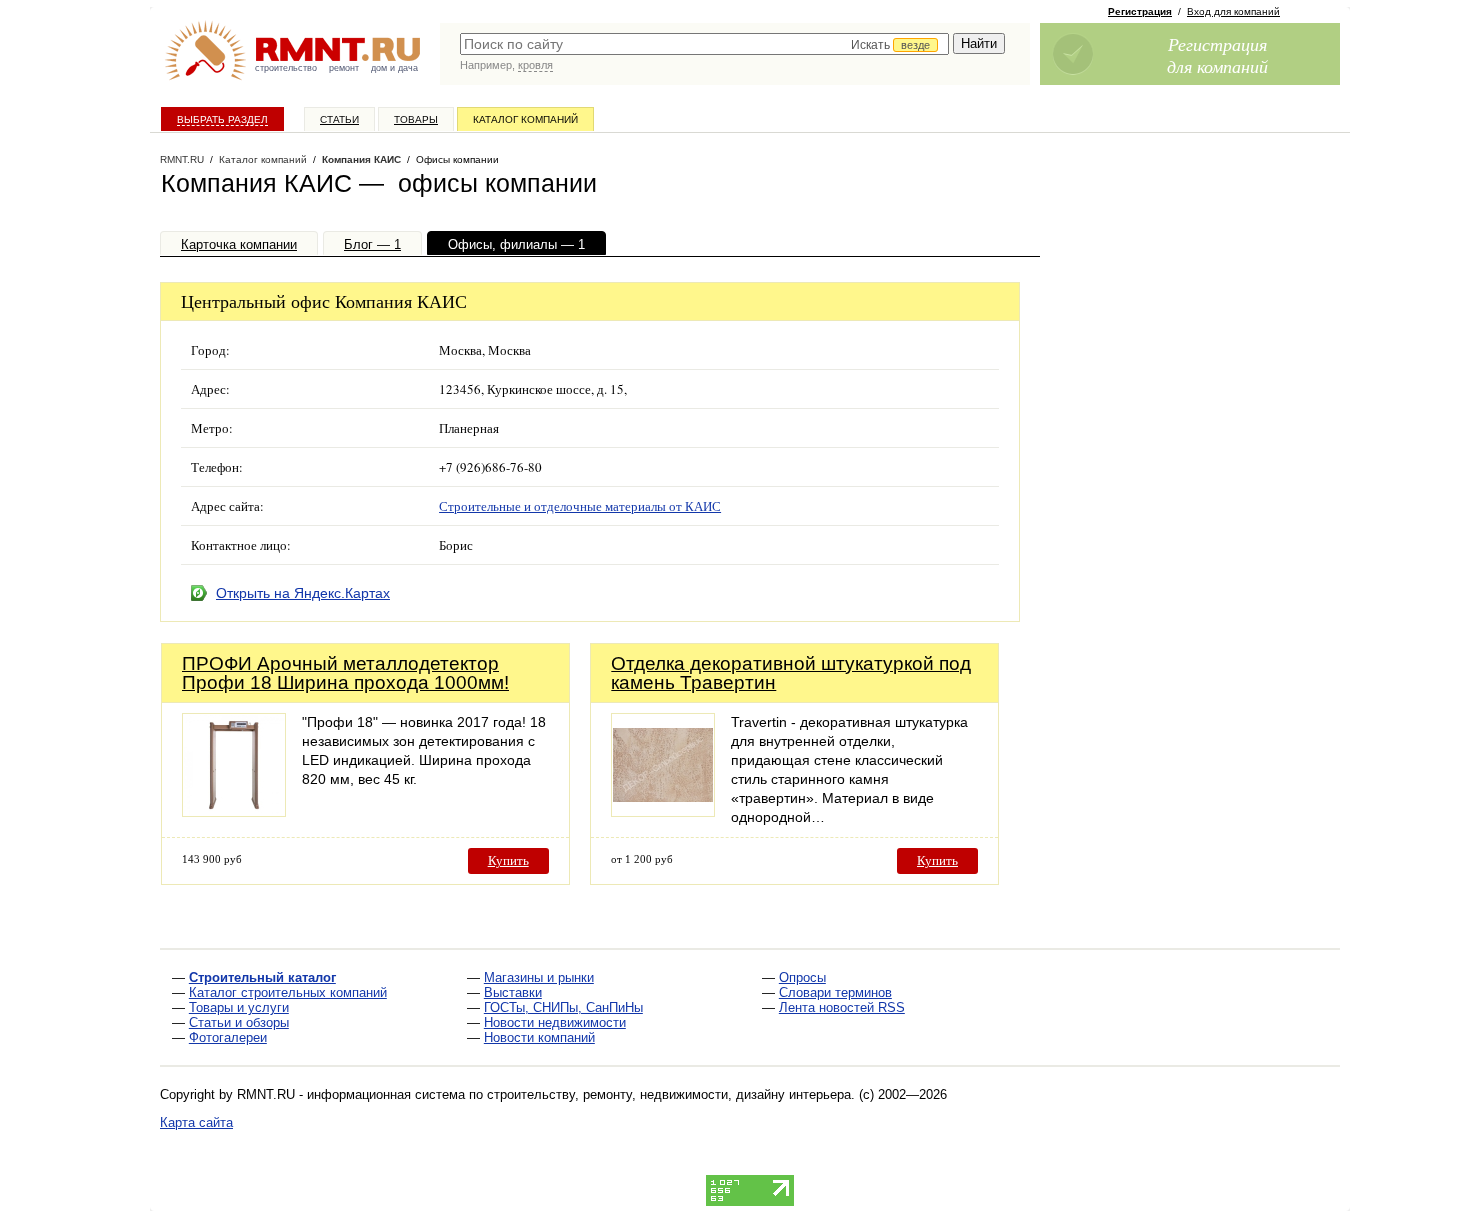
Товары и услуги (239, 1007)
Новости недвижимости (555, 1022)
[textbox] (704, 44)
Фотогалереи (228, 1037)
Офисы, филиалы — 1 (516, 244)
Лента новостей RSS (842, 1007)
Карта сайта (196, 1122)
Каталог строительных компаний (288, 992)
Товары (416, 119)
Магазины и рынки (539, 977)
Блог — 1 (372, 244)
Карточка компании (239, 244)
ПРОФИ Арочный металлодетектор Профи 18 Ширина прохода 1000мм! (345, 673)
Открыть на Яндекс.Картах (303, 593)
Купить (508, 860)
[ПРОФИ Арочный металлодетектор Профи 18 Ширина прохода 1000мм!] (234, 811)
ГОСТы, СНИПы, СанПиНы (563, 1007)
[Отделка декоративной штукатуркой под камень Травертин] (663, 811)
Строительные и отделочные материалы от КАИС (580, 506)
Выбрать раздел (222, 119)
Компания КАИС (361, 159)
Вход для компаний (1233, 11)
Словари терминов (835, 992)
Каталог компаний (525, 119)
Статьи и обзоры (239, 1022)
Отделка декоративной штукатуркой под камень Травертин (791, 673)
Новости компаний (539, 1037)
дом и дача (394, 68)
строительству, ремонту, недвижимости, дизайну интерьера (669, 1094)
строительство (286, 68)
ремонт (344, 68)
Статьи (339, 119)
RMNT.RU (182, 159)
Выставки (513, 992)
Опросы (802, 977)
